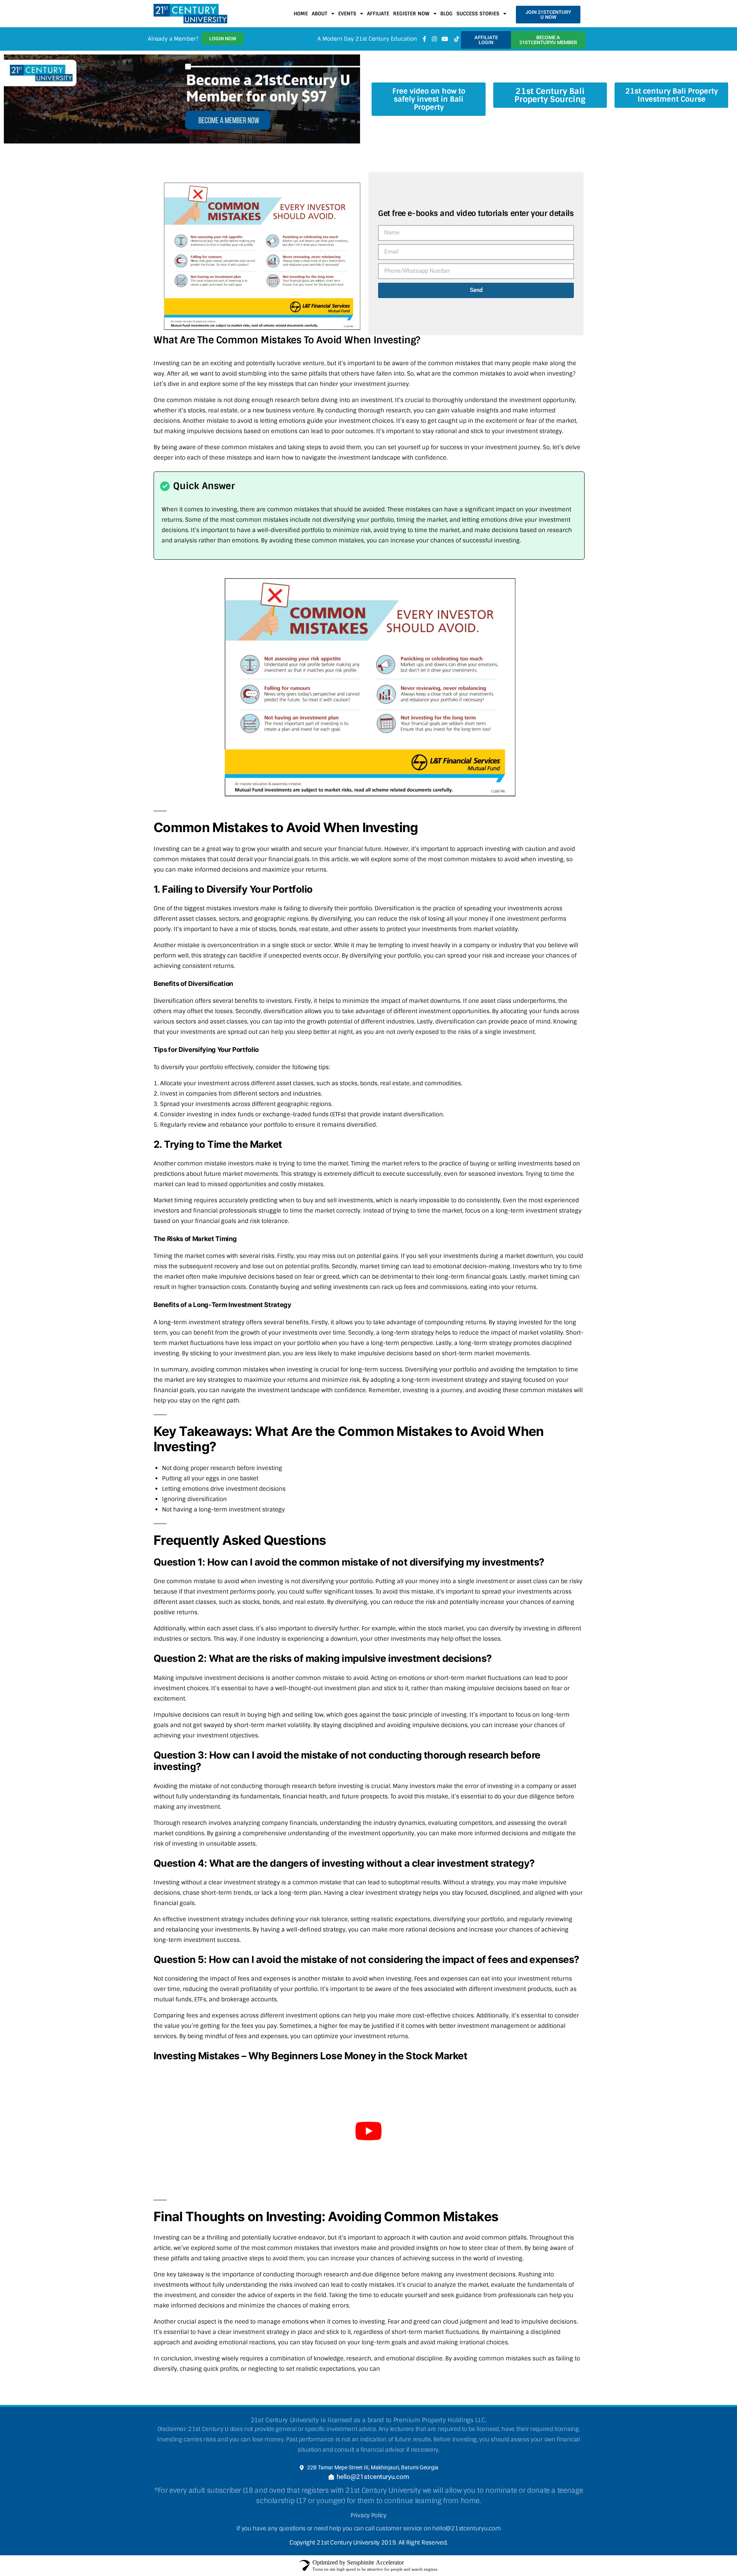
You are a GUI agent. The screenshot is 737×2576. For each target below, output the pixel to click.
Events (347, 14)
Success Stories (478, 14)
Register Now (411, 14)
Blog (446, 14)
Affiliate (378, 14)
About (320, 14)
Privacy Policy (368, 2515)
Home (301, 14)
